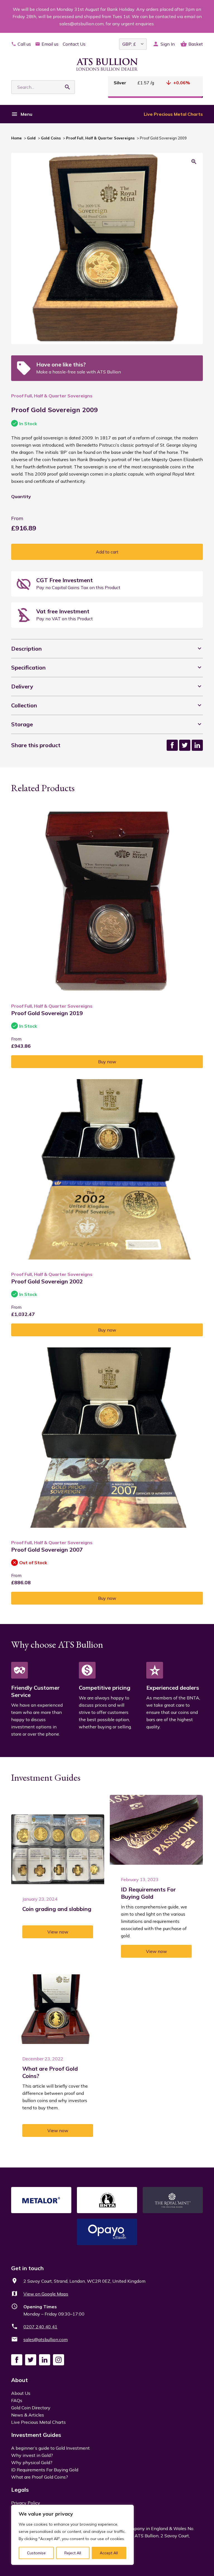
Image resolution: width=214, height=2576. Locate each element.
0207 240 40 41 (40, 2327)
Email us (50, 44)
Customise (36, 2553)
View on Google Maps (46, 2294)
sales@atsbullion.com (46, 2339)
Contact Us (74, 44)
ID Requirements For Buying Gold (45, 2470)
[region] (72, 2535)
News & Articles (28, 2415)
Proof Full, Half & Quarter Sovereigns (100, 138)
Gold (31, 138)
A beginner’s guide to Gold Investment (50, 2448)
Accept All (109, 2553)
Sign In (168, 44)
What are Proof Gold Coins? (40, 2477)
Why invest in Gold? (32, 2455)
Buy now (107, 1062)
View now (58, 1932)
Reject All (73, 2553)
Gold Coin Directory (31, 2408)
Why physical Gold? (32, 2462)
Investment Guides (36, 2435)
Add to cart (107, 552)
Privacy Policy (26, 2503)
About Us (21, 2393)
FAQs (17, 2400)
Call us (24, 44)
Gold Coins (51, 138)
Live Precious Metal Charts (173, 114)
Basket (196, 44)
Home (16, 138)
